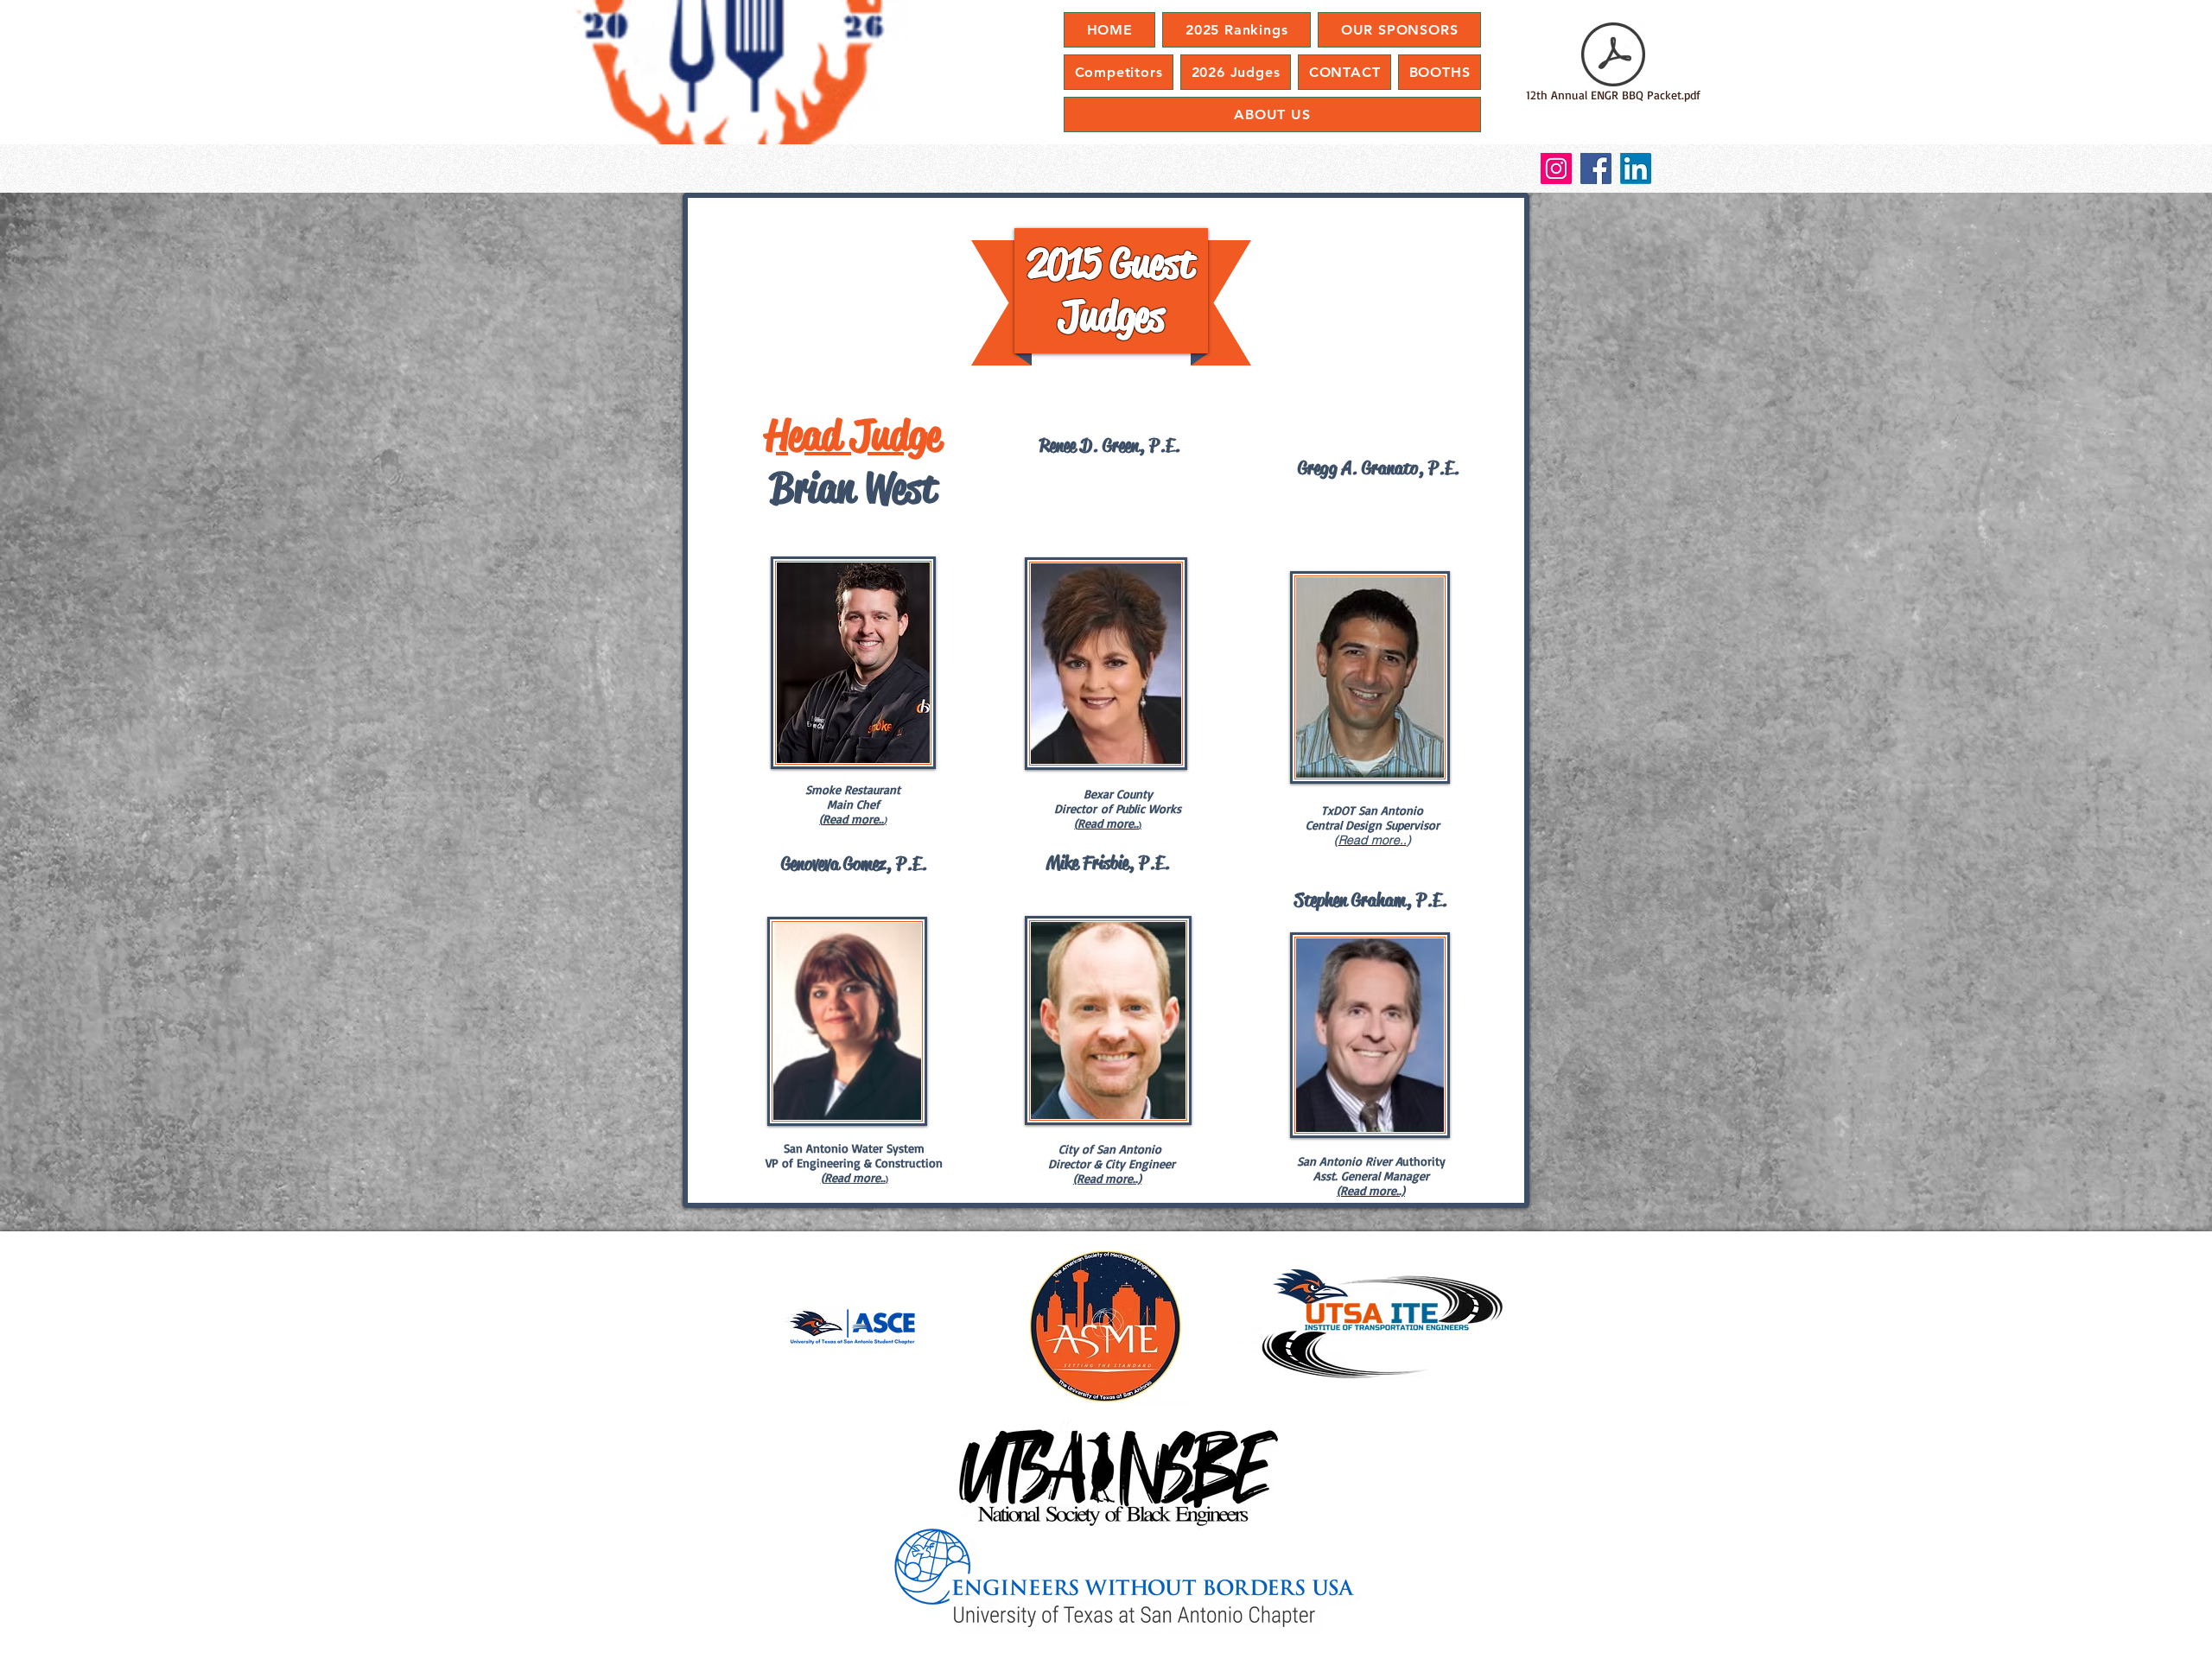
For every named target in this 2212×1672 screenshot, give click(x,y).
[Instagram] (1556, 168)
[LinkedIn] (1636, 168)
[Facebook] (1596, 168)
